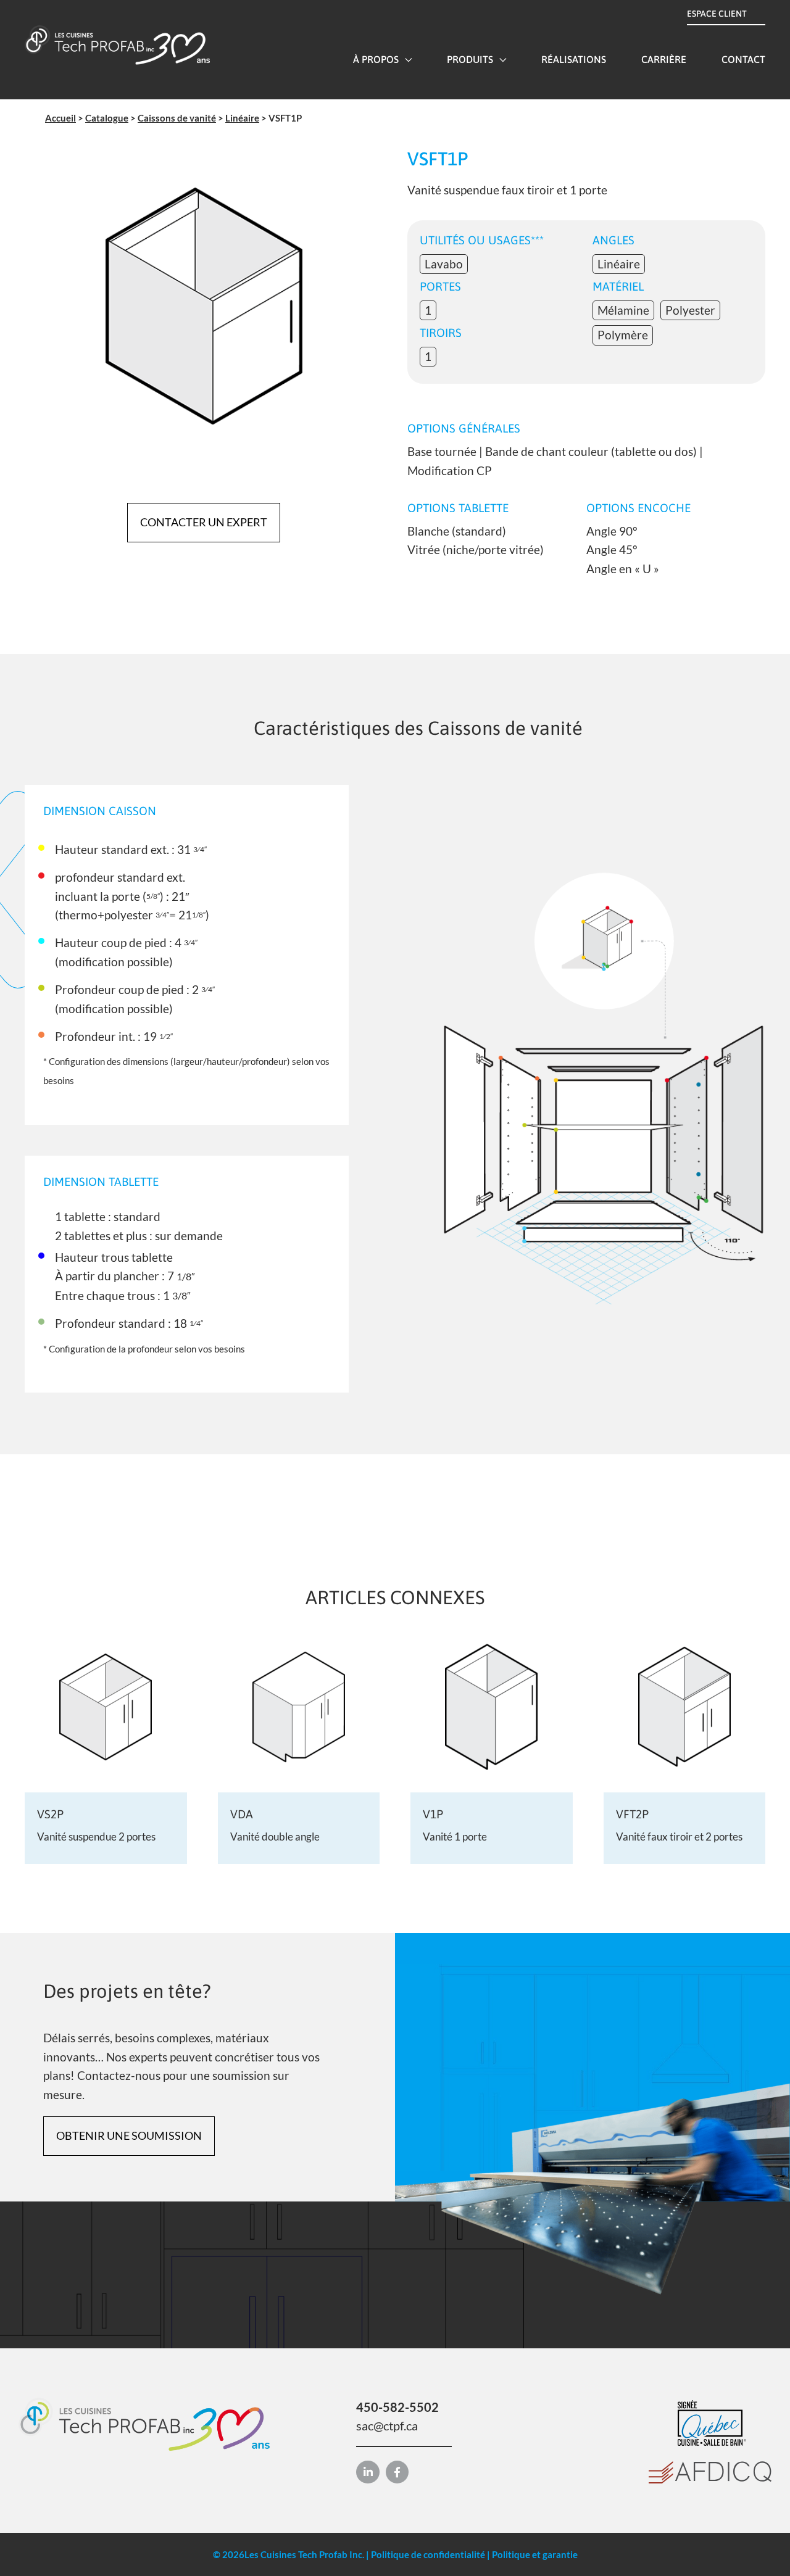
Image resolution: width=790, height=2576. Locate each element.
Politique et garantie (535, 2554)
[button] (405, 59)
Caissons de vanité (177, 118)
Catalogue (107, 118)
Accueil (60, 118)
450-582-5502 (397, 2407)
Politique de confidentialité (428, 2554)
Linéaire (242, 118)
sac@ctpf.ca (387, 2425)
